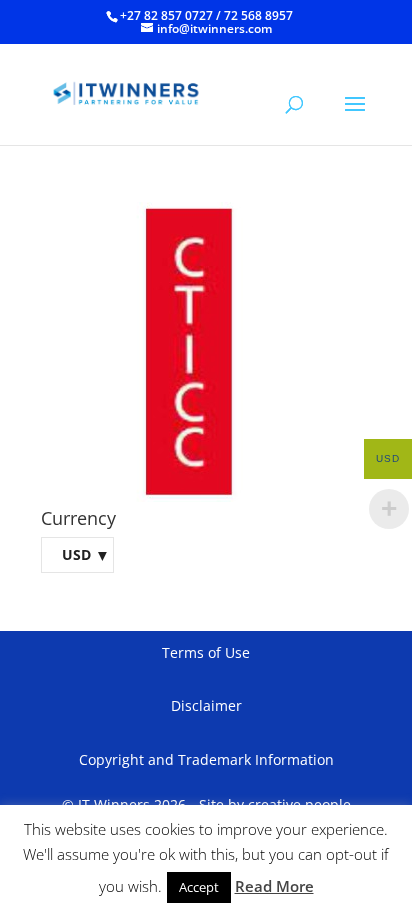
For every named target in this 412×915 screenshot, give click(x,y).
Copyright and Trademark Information (206, 759)
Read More (274, 886)
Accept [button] (199, 887)
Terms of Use (206, 652)
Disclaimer (206, 705)
